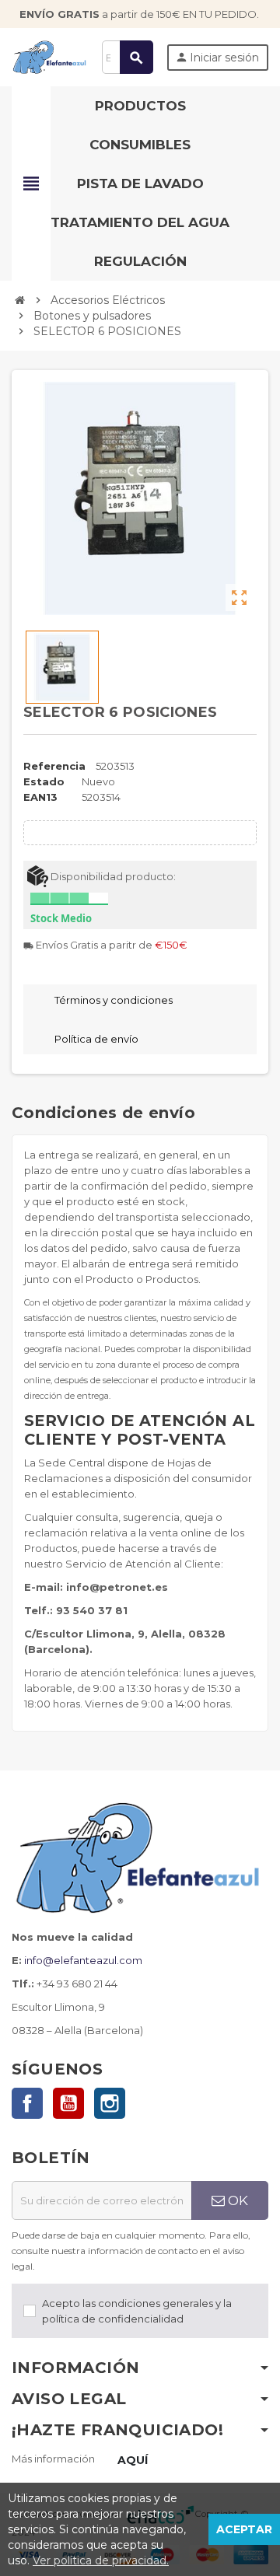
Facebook (27, 2103)
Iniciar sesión (217, 58)
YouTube (68, 2103)
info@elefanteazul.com (83, 1960)
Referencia (54, 766)
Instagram (110, 2103)
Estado (44, 781)
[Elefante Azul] (50, 56)
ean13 (40, 797)
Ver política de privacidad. (101, 2560)
